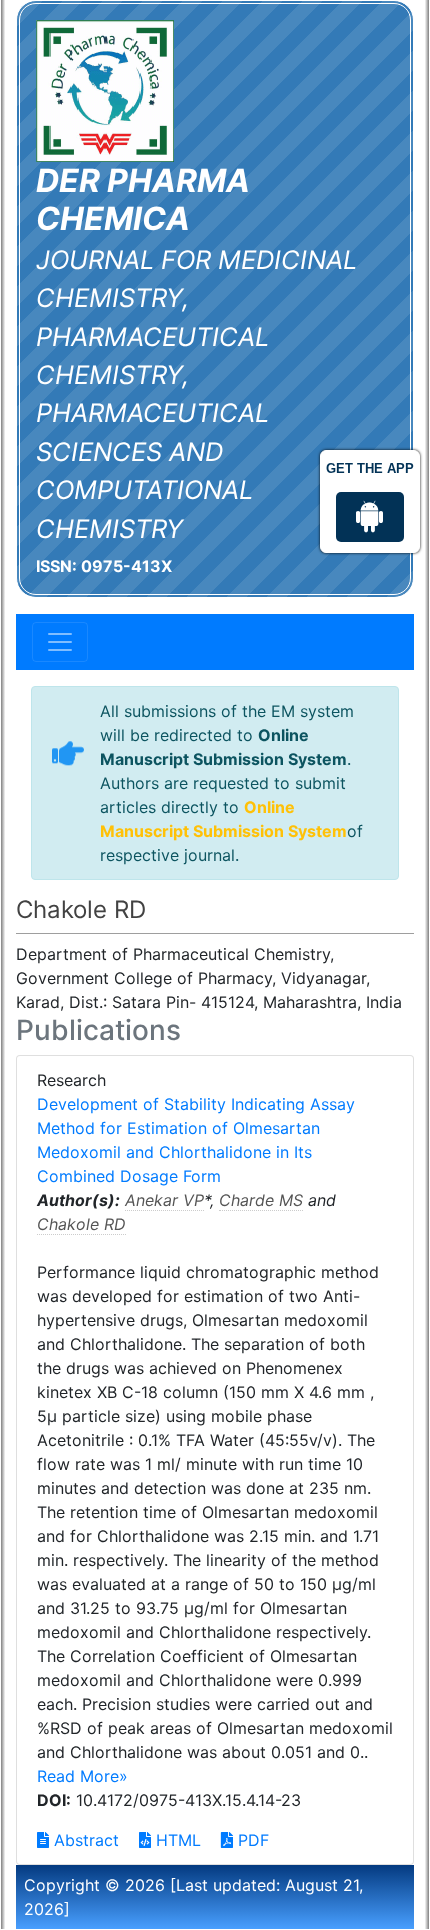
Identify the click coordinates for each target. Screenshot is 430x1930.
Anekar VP (164, 1200)
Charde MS (261, 1200)
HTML (176, 1840)
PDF (251, 1840)
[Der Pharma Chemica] (105, 89)
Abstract (84, 1840)
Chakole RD (81, 1224)
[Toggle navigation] (60, 642)
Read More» (82, 1776)
